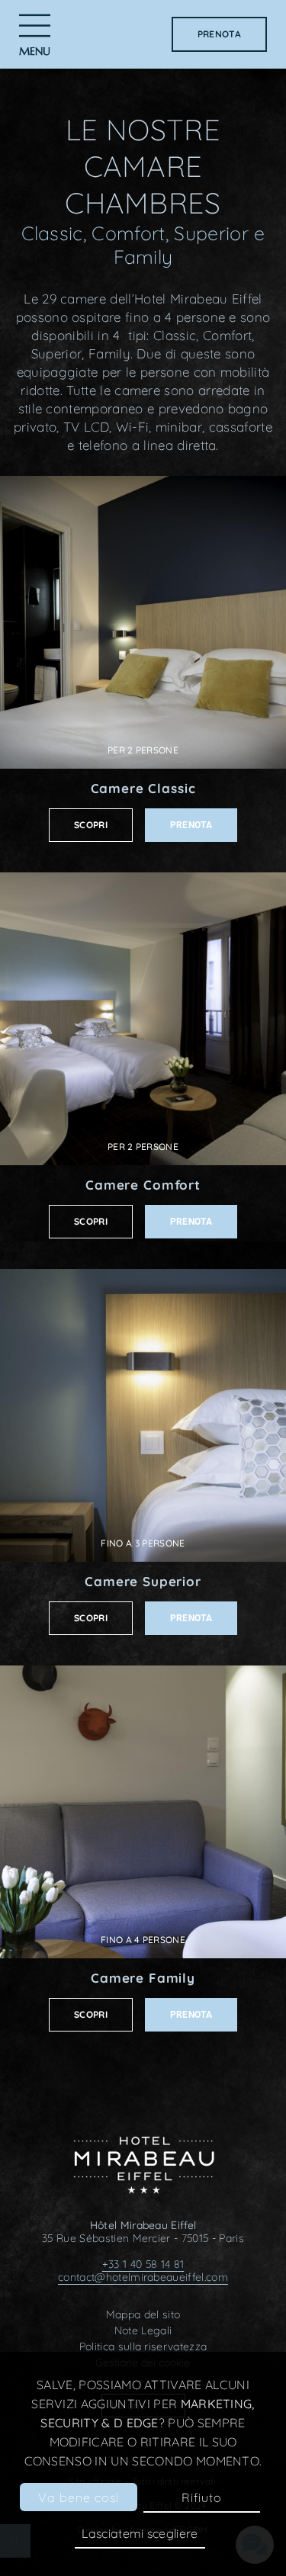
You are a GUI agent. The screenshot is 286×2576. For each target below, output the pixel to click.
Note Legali (143, 2330)
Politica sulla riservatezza (143, 2346)
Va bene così (79, 2497)
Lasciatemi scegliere (140, 2533)
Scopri (91, 825)
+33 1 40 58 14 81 (143, 2264)
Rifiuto (202, 2497)
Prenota (219, 34)
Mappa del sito (143, 2314)
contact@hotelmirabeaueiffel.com (143, 2277)
